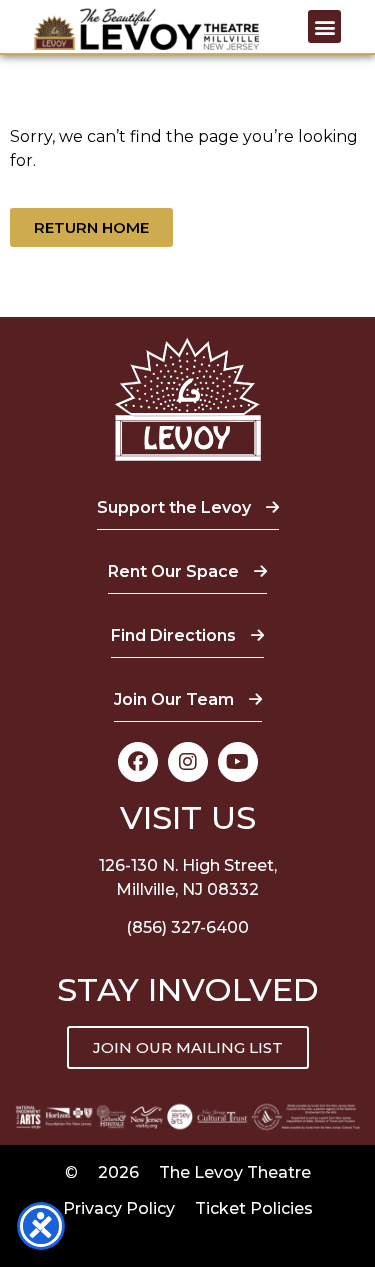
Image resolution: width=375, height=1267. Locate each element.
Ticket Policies (254, 1208)
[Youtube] (238, 762)
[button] (324, 26)
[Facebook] (138, 762)
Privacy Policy (119, 1208)
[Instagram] (188, 762)
